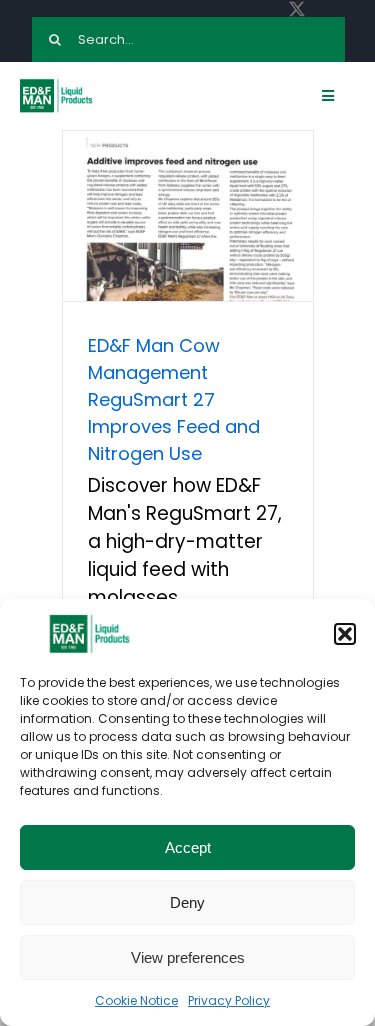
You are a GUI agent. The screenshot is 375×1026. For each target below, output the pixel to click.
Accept (188, 847)
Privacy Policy (229, 1000)
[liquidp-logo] (57, 85)
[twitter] (297, 9)
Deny (187, 902)
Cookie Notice (136, 1000)
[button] (345, 634)
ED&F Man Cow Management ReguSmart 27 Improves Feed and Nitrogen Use (174, 399)
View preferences (188, 957)
